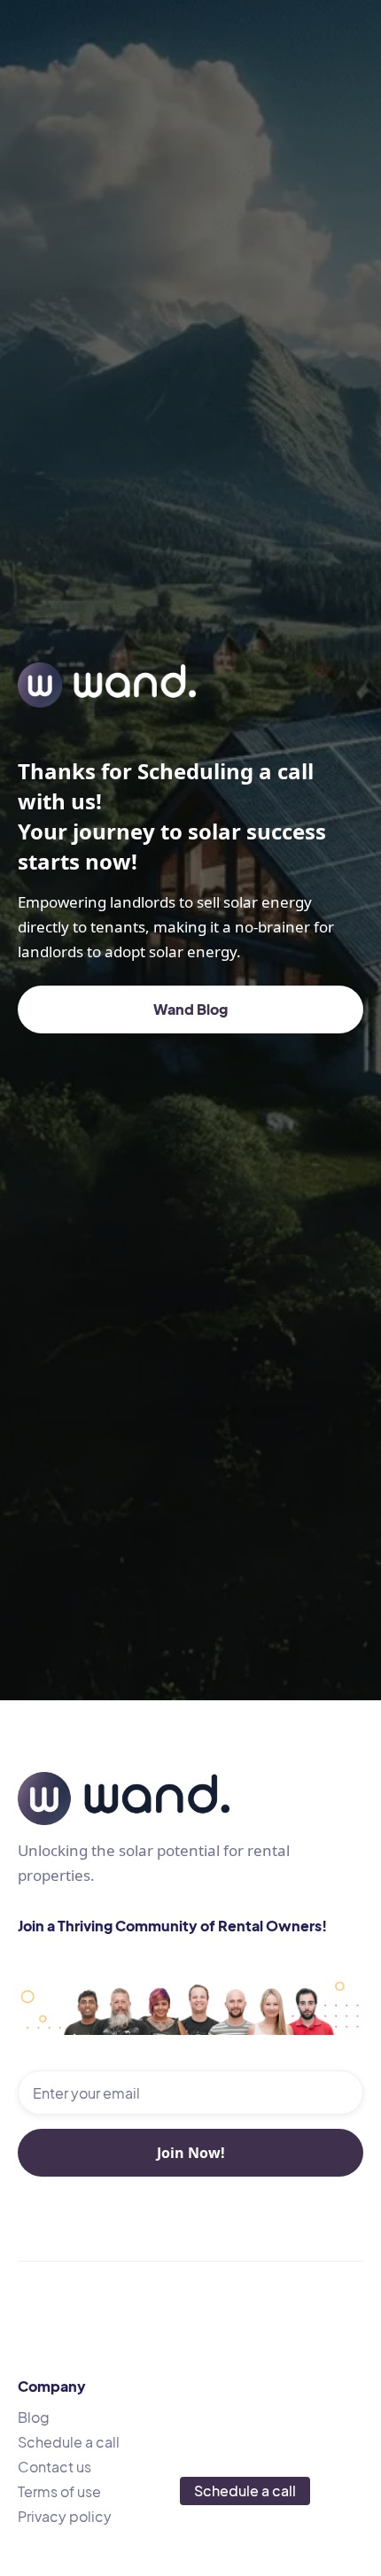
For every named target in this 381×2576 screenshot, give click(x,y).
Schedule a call (69, 2442)
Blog (34, 2417)
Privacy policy (65, 2516)
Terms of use (59, 2491)
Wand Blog (190, 1009)
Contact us (54, 2467)
